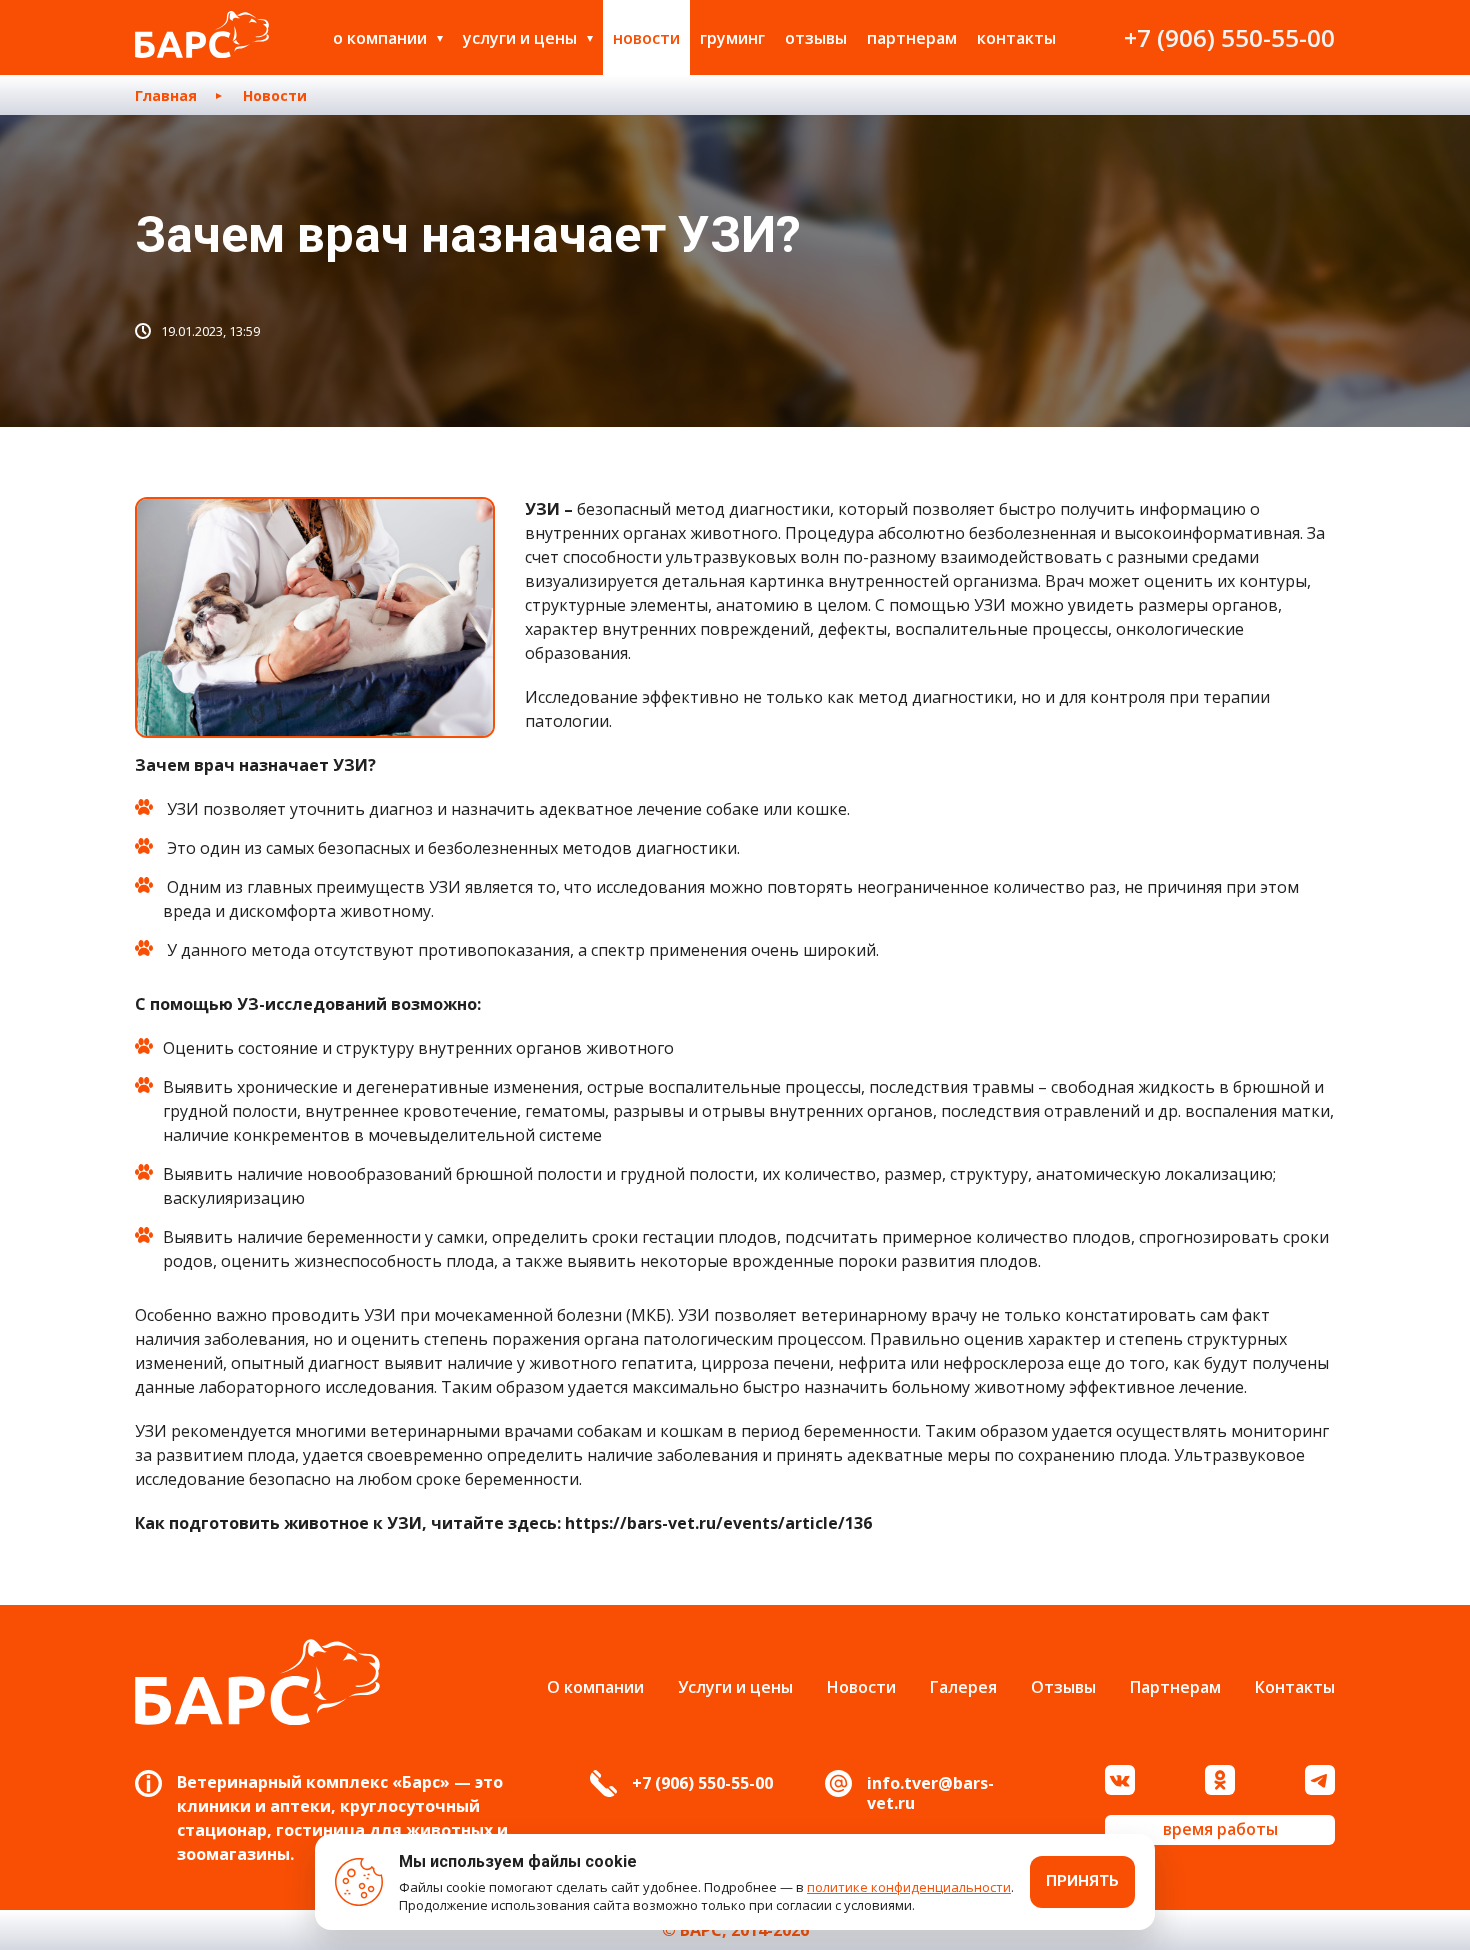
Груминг (732, 38)
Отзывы (816, 38)
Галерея (963, 1687)
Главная (166, 95)
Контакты (1016, 38)
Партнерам (912, 38)
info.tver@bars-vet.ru (930, 1793)
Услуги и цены (520, 38)
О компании (380, 38)
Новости (646, 38)
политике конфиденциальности (909, 1887)
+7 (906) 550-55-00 (1229, 37)
